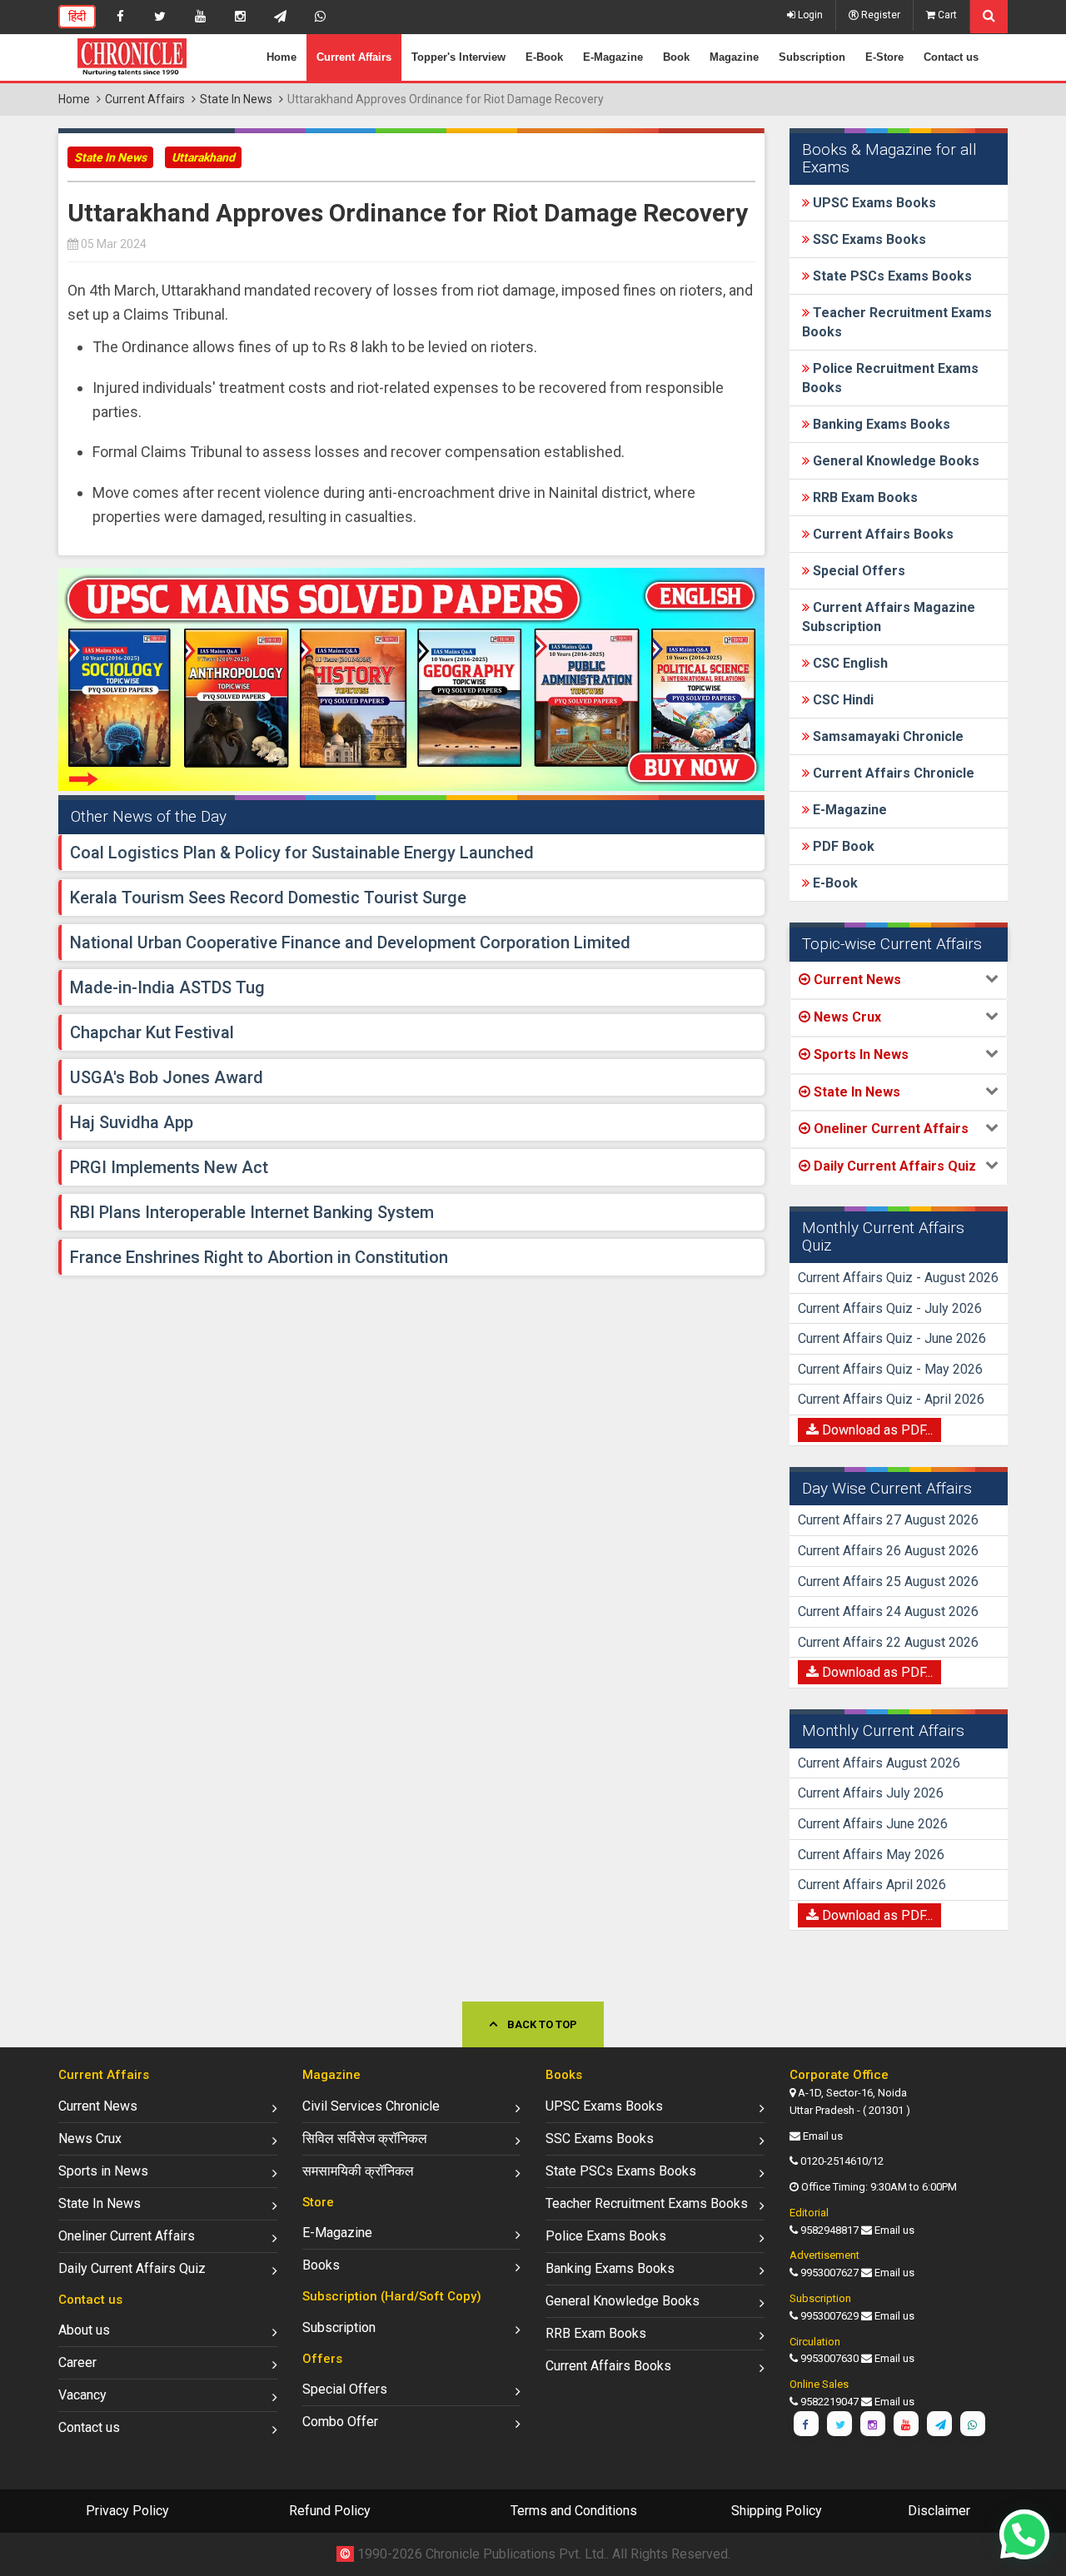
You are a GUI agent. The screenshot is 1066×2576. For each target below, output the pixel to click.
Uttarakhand (203, 157)
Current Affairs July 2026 (871, 1793)
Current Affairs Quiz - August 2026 (898, 1278)
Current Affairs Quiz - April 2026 (891, 1399)
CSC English (849, 663)
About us (84, 2330)
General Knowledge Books (894, 461)
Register (879, 15)
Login (809, 15)
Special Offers (857, 571)
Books (321, 2265)
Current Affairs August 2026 (879, 1763)
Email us (823, 2136)
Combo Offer (340, 2422)
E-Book (544, 57)
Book (676, 57)
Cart (946, 15)
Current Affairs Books (882, 534)
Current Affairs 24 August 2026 (888, 1611)
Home (281, 57)
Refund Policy (330, 2511)
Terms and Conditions (574, 2511)
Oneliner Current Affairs (127, 2236)
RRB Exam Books (864, 497)
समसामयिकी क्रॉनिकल (358, 2171)
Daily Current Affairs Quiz (132, 2268)
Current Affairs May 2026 (871, 1855)
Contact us (951, 57)
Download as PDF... (876, 1430)
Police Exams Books (606, 2236)
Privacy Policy (127, 2511)
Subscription (812, 57)
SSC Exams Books (868, 239)
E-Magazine (613, 57)
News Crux (90, 2138)
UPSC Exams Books (873, 203)
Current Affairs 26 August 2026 (888, 1551)
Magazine (734, 57)
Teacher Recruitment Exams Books (647, 2203)
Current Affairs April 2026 (872, 1885)
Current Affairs (354, 57)
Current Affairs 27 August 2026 (888, 1520)
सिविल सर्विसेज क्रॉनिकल (365, 2138)
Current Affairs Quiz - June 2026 (892, 1338)
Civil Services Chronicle (371, 2106)
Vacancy (82, 2395)
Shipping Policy (777, 2511)
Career (77, 2362)
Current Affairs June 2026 (873, 1824)
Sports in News (103, 2171)
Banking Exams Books (880, 424)
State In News (236, 99)
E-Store (884, 57)
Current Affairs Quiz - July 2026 (890, 1308)
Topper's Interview (458, 57)
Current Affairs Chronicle (892, 773)
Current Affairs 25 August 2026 (888, 1581)
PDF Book (842, 846)
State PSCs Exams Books (891, 276)
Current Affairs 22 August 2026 (888, 1642)
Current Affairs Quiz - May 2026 (890, 1369)
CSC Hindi (842, 700)
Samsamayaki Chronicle (887, 736)
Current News (98, 2106)
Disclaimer (939, 2511)
